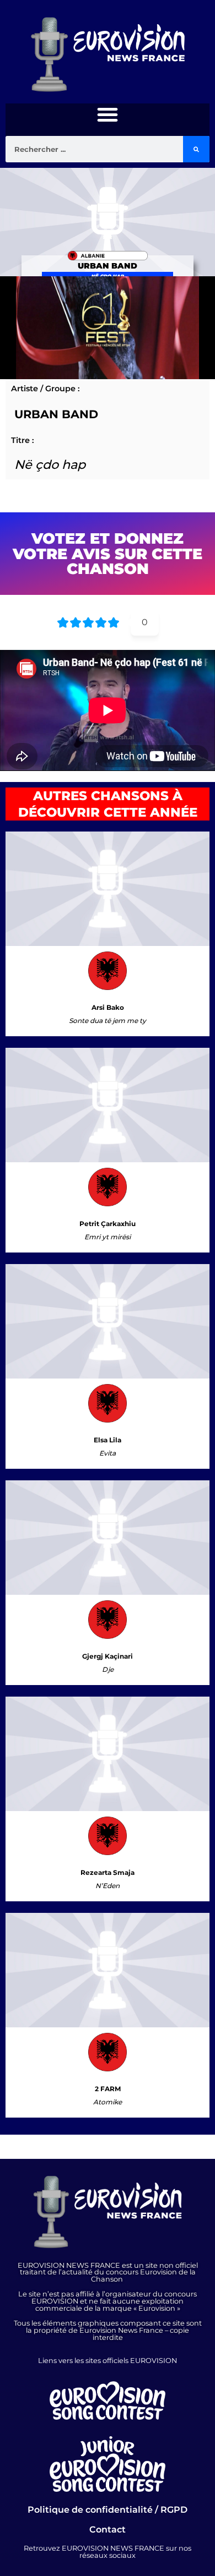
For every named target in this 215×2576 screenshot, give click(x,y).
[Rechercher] (196, 149)
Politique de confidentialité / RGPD (108, 2510)
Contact (108, 2529)
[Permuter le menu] (108, 114)
